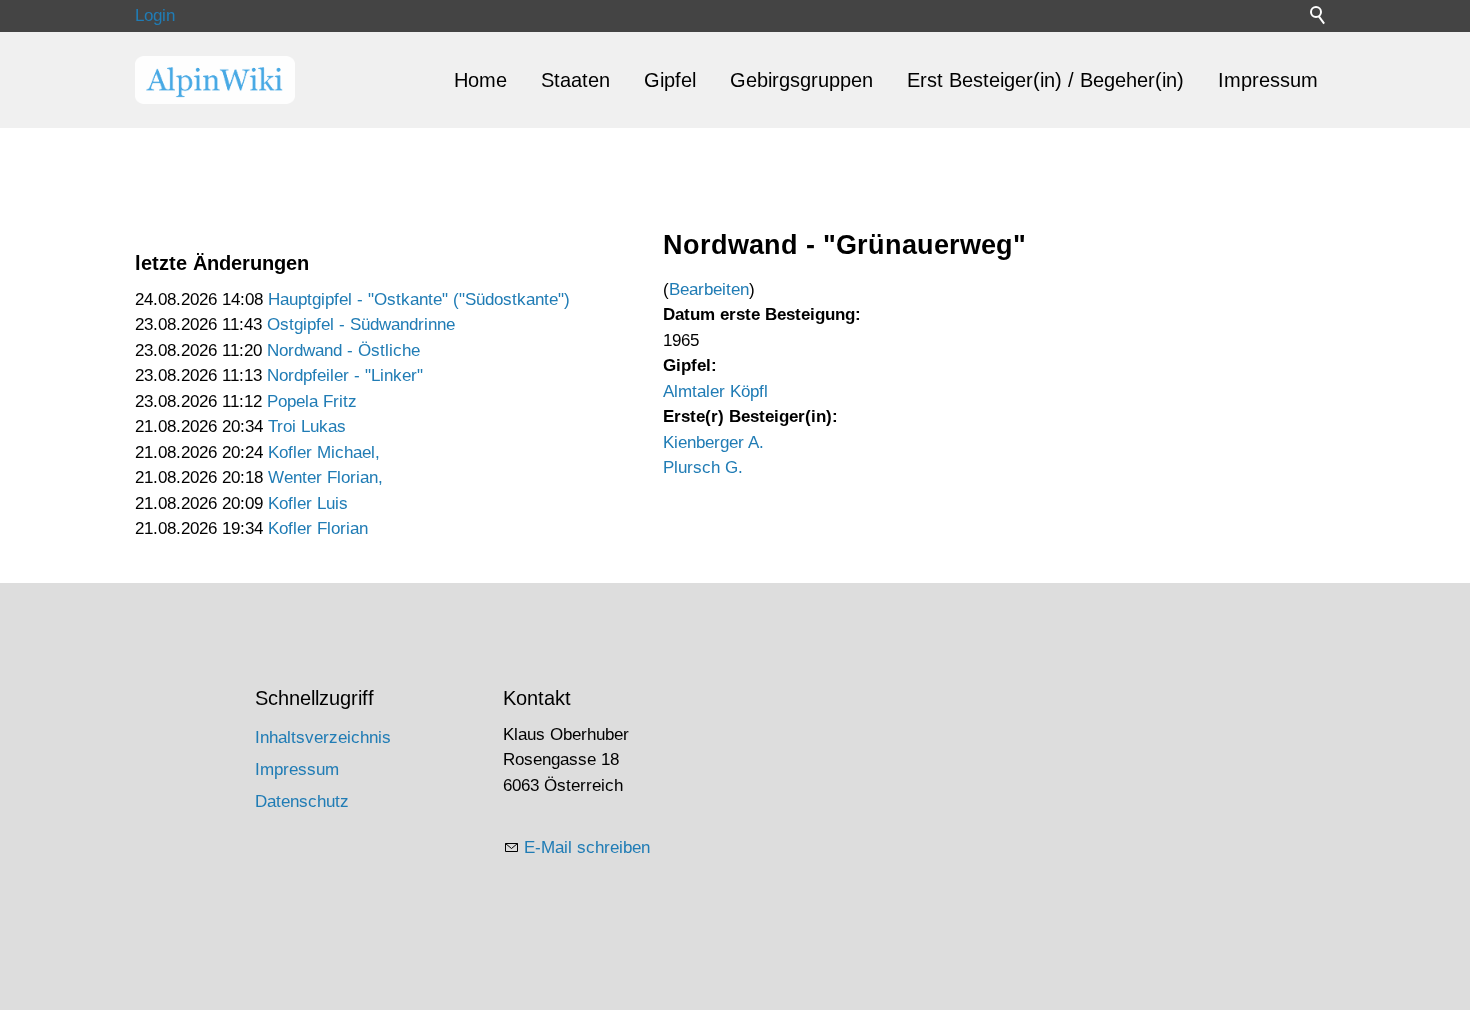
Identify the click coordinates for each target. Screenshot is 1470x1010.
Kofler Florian (318, 528)
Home (480, 80)
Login (155, 15)
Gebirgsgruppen (801, 80)
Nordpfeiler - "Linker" (345, 375)
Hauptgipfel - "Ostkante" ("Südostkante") (419, 299)
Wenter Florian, (325, 477)
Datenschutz (302, 801)
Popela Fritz (312, 401)
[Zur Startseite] (215, 80)
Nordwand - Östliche (343, 350)
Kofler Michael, (324, 452)
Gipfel (670, 80)
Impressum (1268, 80)
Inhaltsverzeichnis (323, 737)
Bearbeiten (709, 289)
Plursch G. (703, 467)
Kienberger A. (713, 442)
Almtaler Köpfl (715, 391)
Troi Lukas (307, 426)
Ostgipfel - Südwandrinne (361, 324)
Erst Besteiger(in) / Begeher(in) (1045, 80)
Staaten (575, 80)
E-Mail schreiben (587, 847)
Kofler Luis (308, 503)
